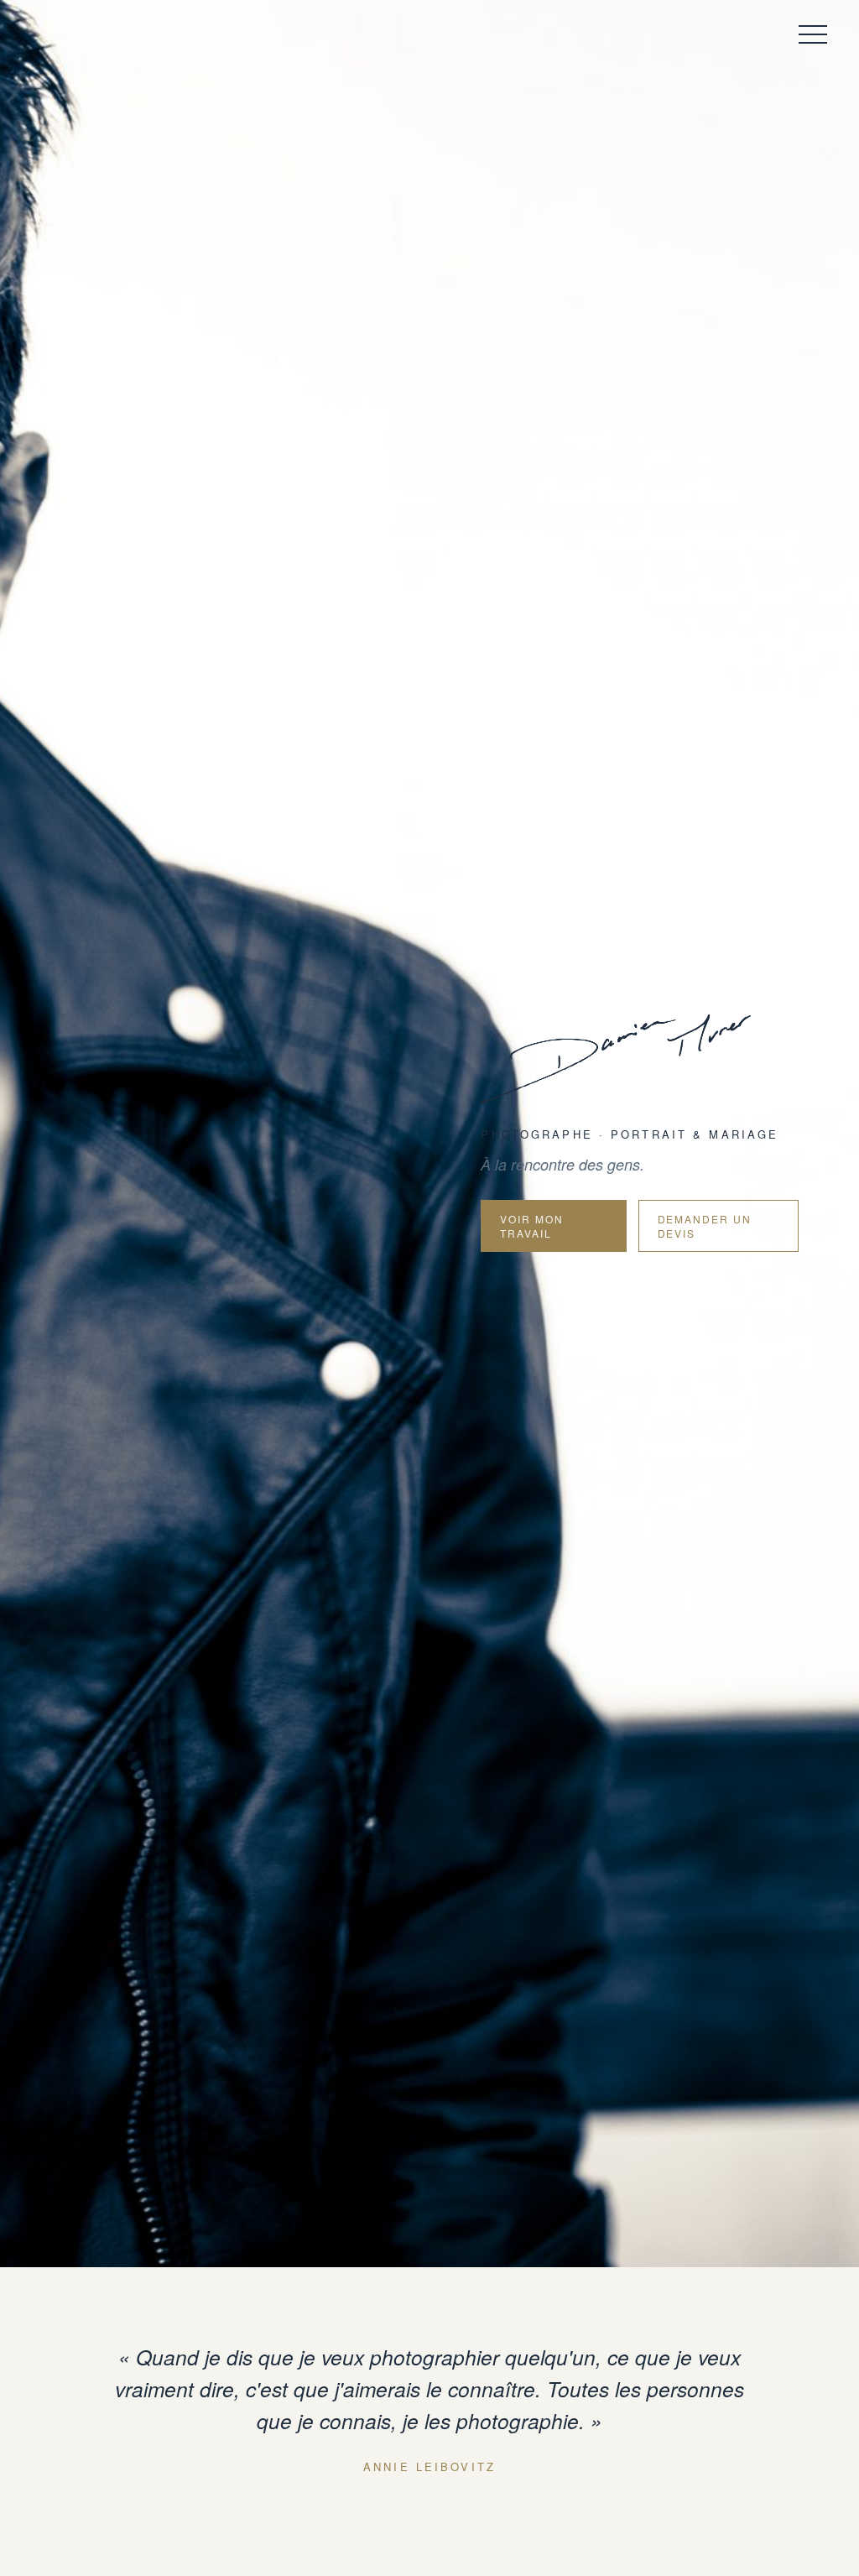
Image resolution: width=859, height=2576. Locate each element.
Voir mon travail (531, 1226)
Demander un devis (705, 1226)
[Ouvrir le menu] (810, 34)
